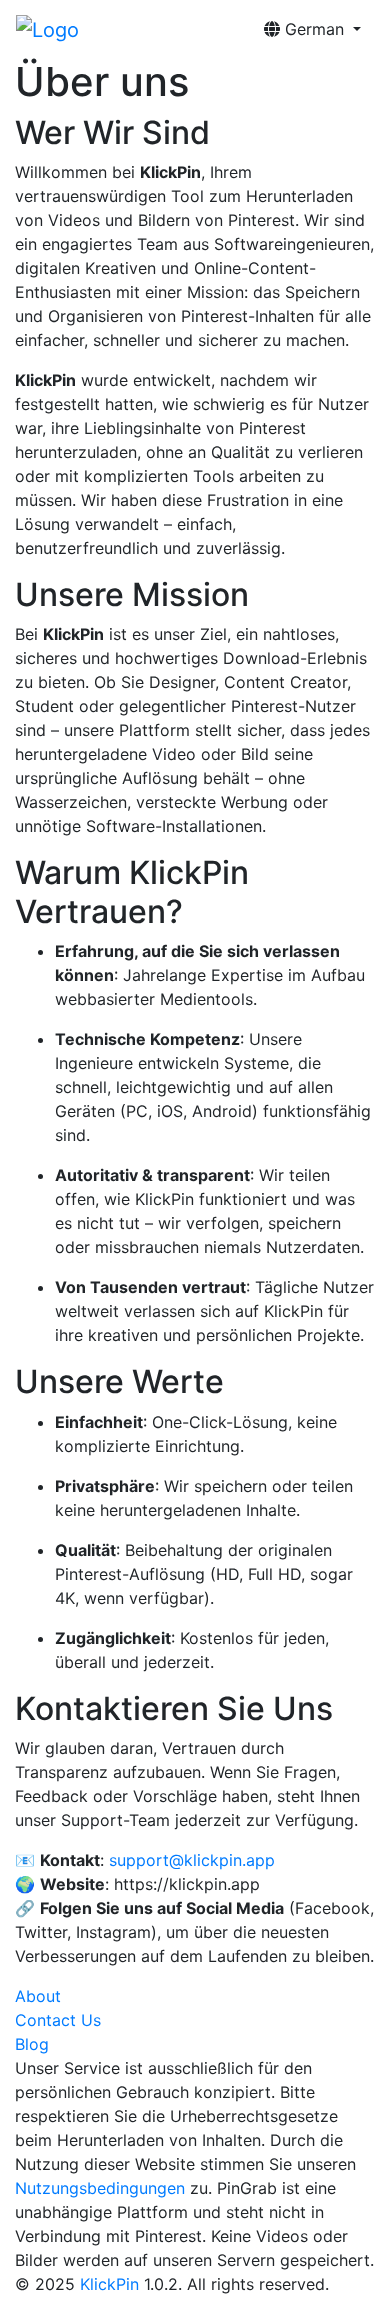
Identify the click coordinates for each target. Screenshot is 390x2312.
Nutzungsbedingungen (100, 2188)
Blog (32, 2044)
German (314, 29)
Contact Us (58, 2020)
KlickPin (109, 2284)
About (38, 1996)
